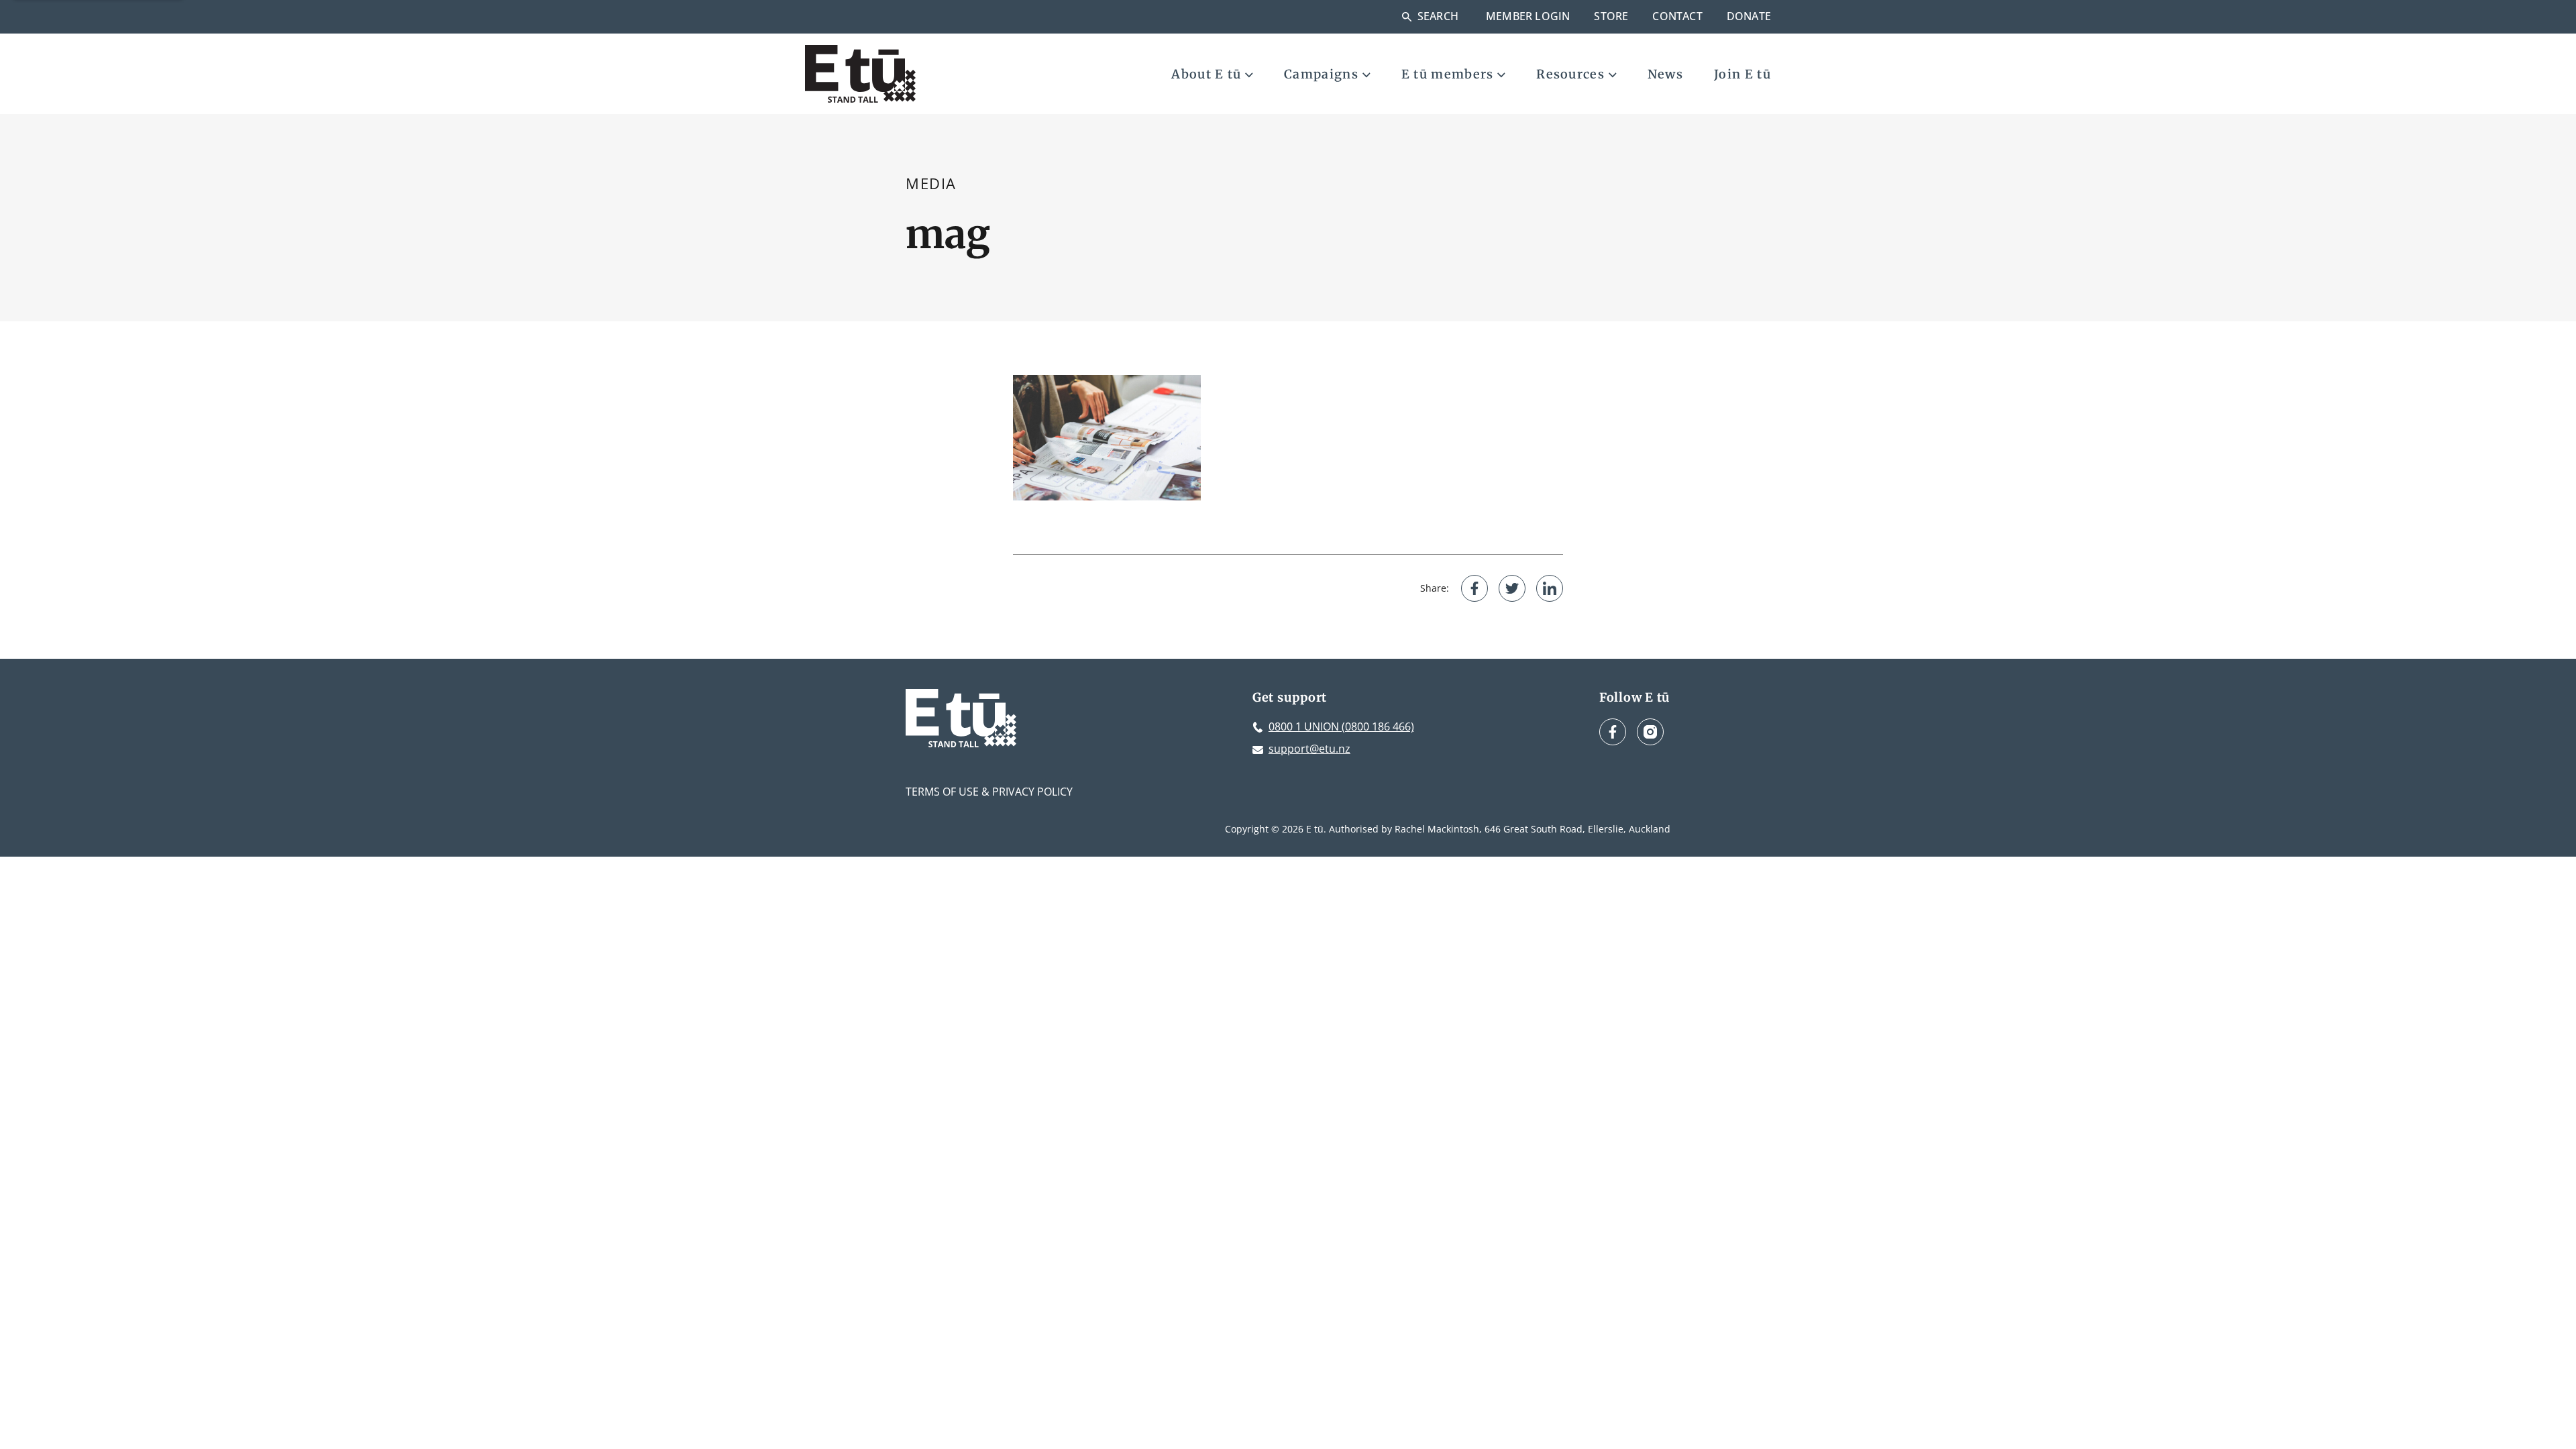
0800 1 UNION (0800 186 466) (1341, 727)
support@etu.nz (1309, 749)
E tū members (1448, 74)
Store (1611, 16)
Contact (1677, 16)
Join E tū (1742, 74)
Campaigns (1321, 74)
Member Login (1528, 16)
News (1665, 74)
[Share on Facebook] (1474, 588)
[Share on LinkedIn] (1550, 588)
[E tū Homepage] (860, 74)
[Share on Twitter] (1512, 588)
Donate (1749, 16)
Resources (1570, 74)
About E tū (1206, 74)
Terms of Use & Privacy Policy (989, 792)
